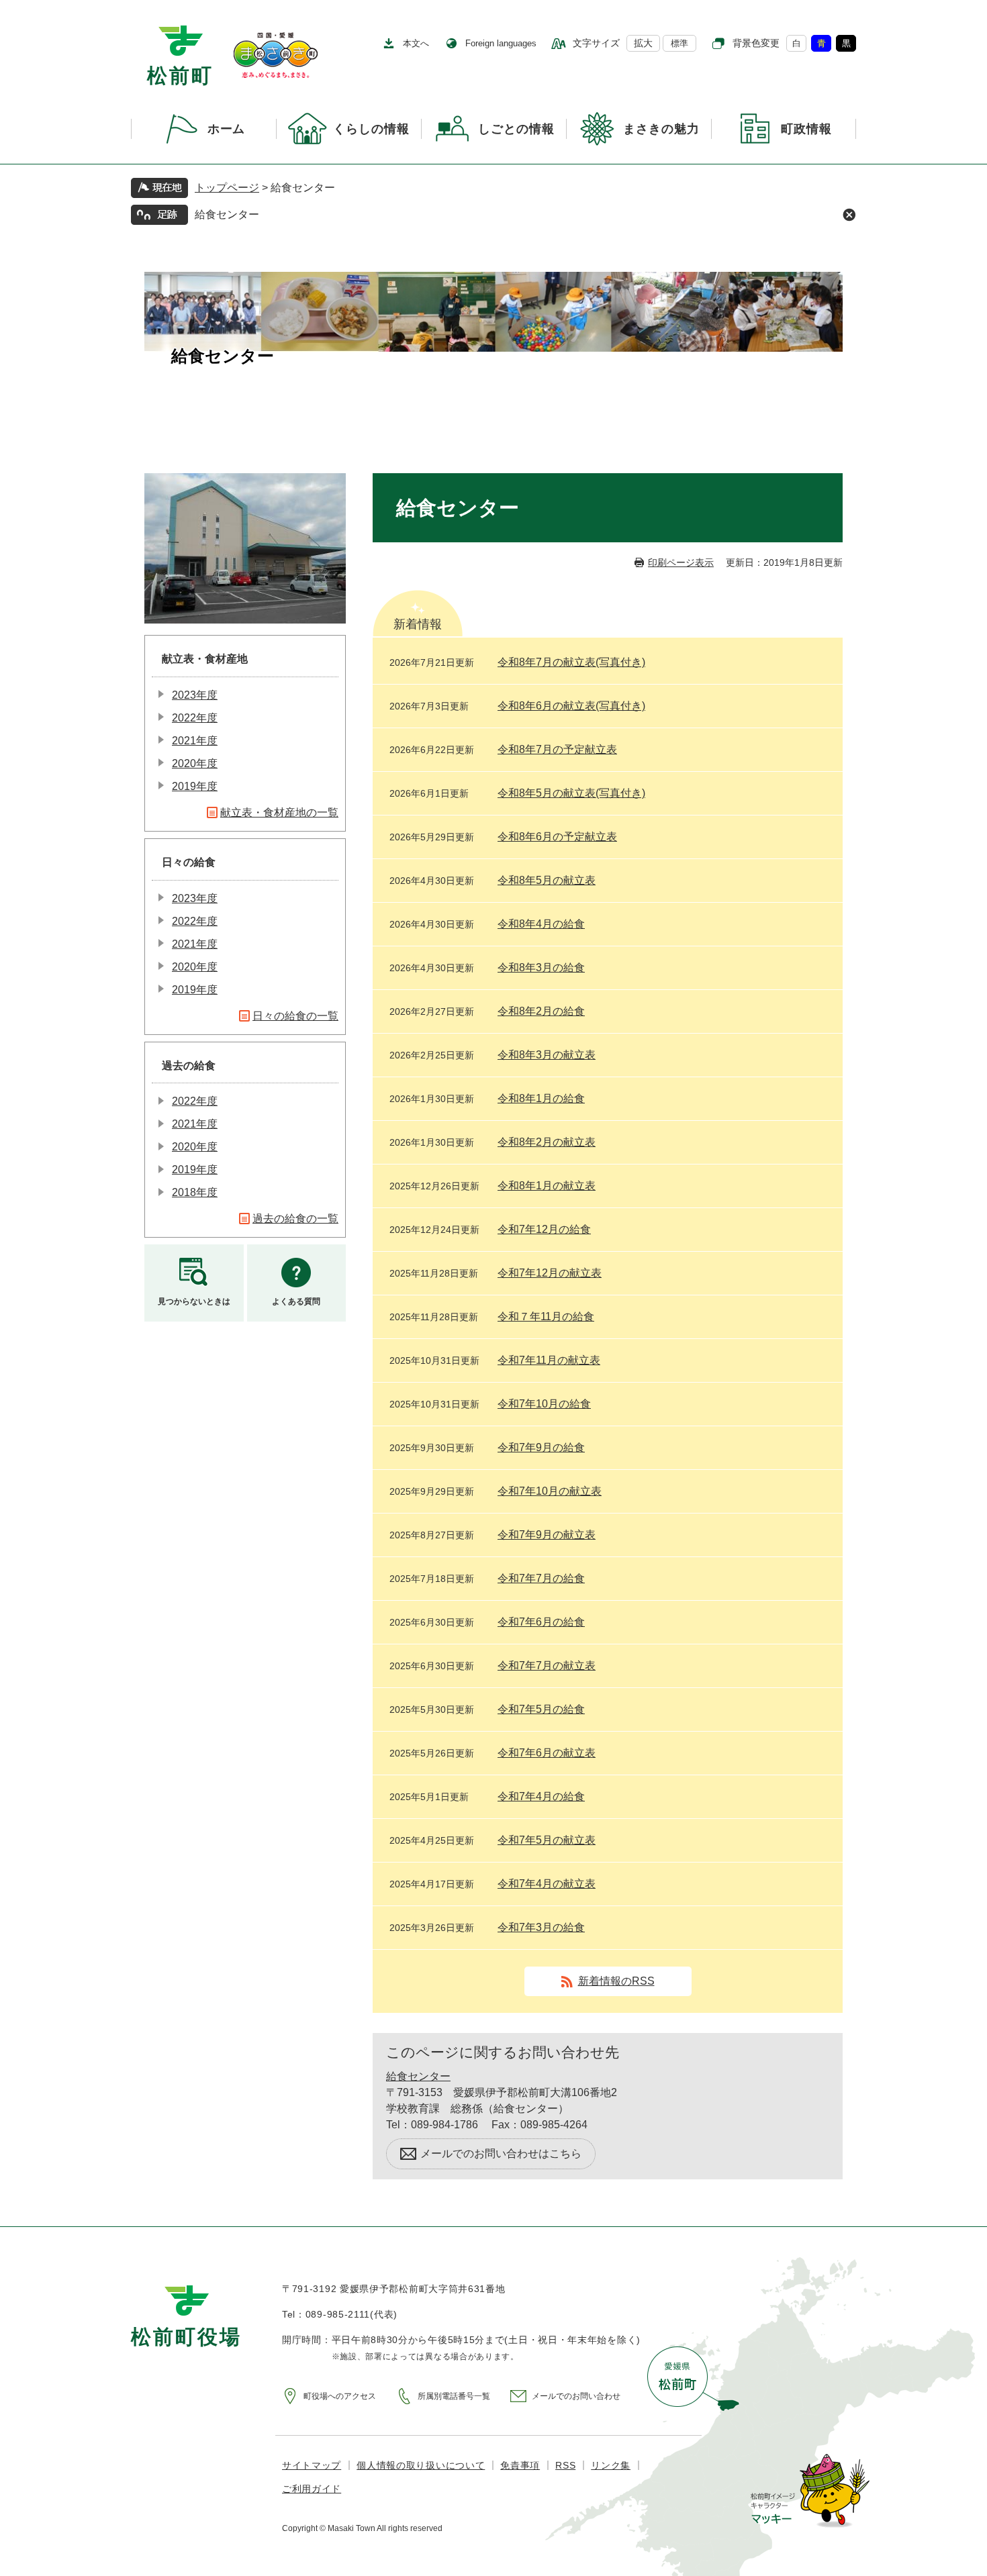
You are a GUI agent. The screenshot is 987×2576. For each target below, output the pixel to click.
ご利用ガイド (312, 2489)
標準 (679, 43)
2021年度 (195, 741)
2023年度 (195, 695)
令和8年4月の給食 (541, 924)
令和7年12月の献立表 (550, 1273)
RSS (565, 2465)
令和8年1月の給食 (541, 1098)
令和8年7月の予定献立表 (557, 749)
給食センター (227, 214)
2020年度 (195, 763)
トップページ (227, 188)
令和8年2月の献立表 (547, 1142)
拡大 (643, 43)
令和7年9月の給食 (541, 1447)
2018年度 (195, 1192)
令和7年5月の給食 (541, 1709)
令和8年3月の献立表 (547, 1055)
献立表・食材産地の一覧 (279, 812)
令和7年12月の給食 (544, 1229)
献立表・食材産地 (205, 659)
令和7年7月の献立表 (547, 1666)
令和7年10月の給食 (544, 1404)
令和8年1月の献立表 (547, 1186)
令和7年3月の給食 (541, 1927)
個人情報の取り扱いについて (421, 2465)
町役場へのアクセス (340, 2396)
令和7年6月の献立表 (547, 1753)
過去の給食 (189, 1066)
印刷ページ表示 (681, 562)
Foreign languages (501, 43)
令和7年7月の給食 (541, 1578)
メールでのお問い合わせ (576, 2396)
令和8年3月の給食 (541, 968)
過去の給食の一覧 (295, 1219)
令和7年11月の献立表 (549, 1360)
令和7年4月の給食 (541, 1796)
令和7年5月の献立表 (547, 1840)
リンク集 (611, 2465)
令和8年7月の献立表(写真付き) (571, 662)
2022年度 (195, 718)
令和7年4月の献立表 (547, 1884)
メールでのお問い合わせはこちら (501, 2153)
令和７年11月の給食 (546, 1317)
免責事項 (520, 2465)
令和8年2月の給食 (541, 1011)
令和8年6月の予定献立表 (557, 837)
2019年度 (195, 786)
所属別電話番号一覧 (454, 2396)
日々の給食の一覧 (295, 1016)
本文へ (416, 43)
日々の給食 (189, 862)
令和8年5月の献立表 (547, 880)
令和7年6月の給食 (541, 1622)
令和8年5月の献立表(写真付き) (571, 793)
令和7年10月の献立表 (550, 1491)
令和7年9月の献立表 (547, 1535)
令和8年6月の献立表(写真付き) (571, 706)
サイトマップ (312, 2465)
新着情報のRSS (616, 1981)
